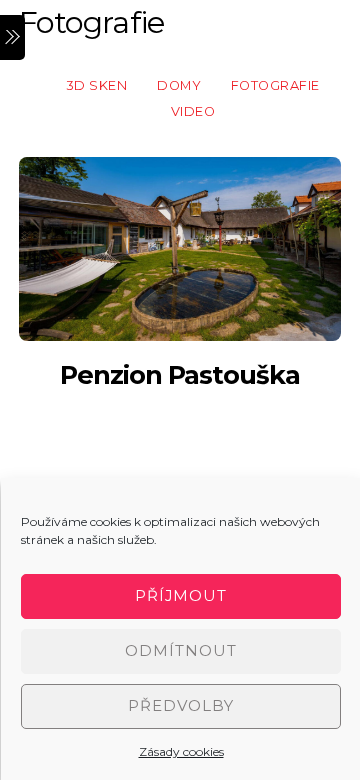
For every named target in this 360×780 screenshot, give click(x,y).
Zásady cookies (181, 751)
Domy (179, 85)
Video (193, 111)
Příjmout (181, 595)
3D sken (97, 85)
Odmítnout (181, 650)
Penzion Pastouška (180, 374)
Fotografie (275, 85)
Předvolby (181, 705)
